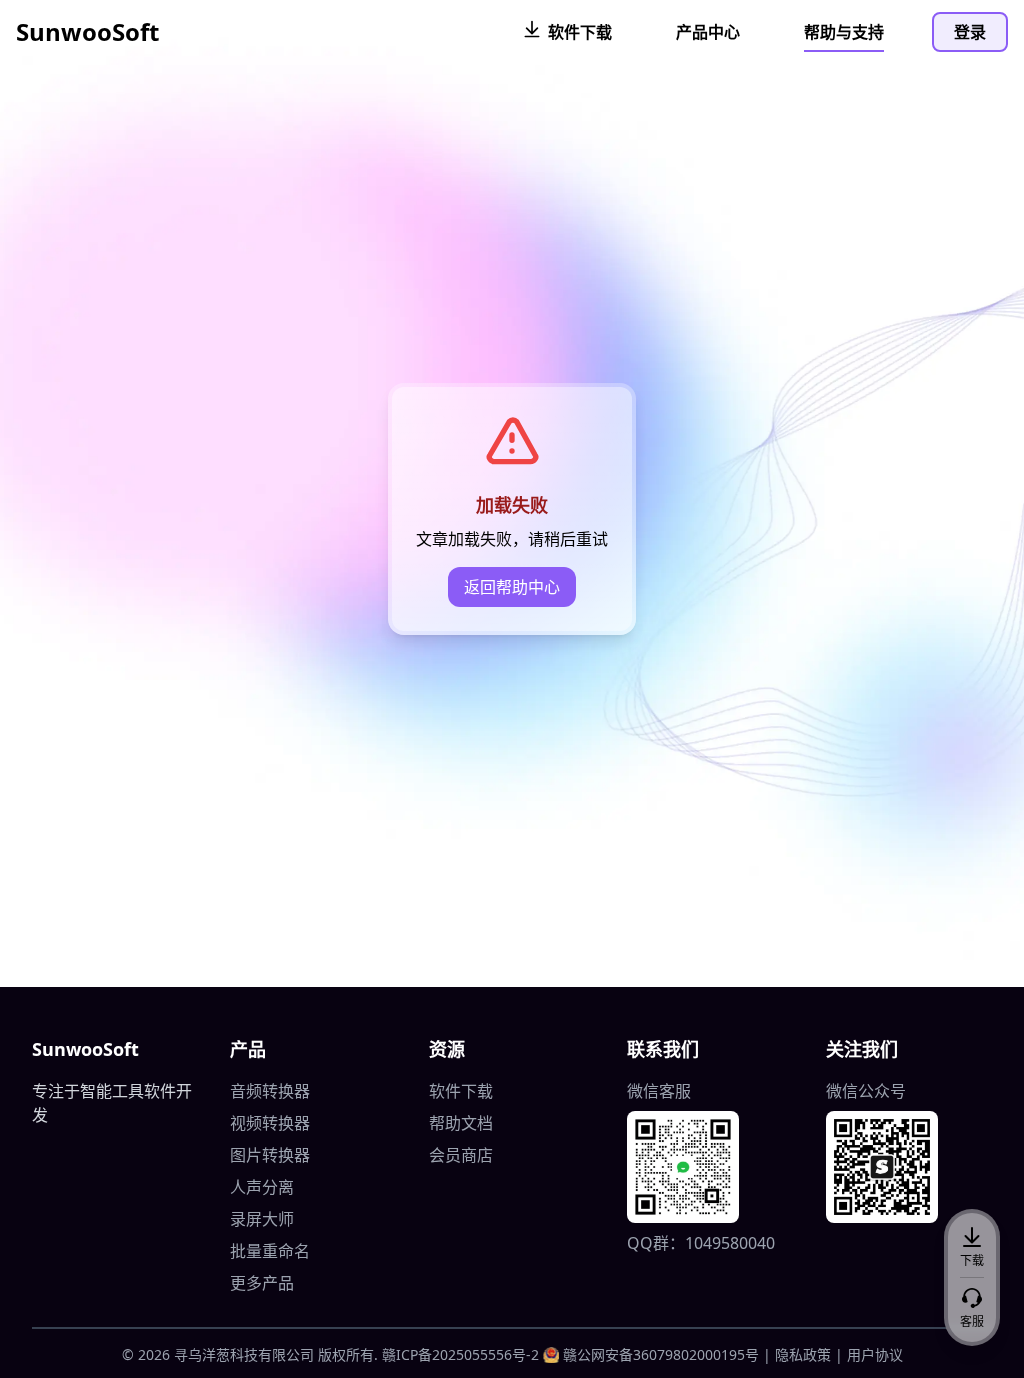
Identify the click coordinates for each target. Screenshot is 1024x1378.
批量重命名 (270, 1251)
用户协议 (875, 1354)
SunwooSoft (87, 32)
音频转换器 (270, 1091)
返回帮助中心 (512, 587)
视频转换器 (270, 1123)
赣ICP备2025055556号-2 (460, 1354)
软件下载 (461, 1091)
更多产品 (262, 1283)
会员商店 (461, 1155)
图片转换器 (270, 1155)
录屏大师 (262, 1219)
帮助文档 (461, 1123)
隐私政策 (803, 1354)
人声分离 (262, 1187)
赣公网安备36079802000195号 (661, 1354)
